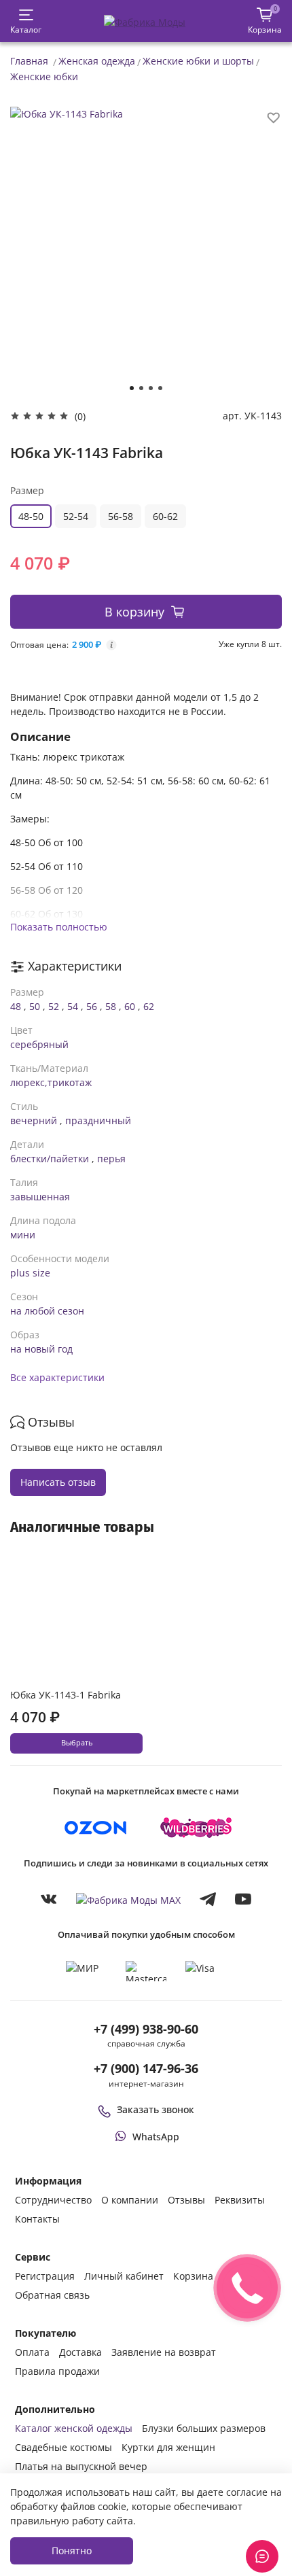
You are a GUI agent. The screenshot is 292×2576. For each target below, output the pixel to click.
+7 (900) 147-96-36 (146, 2068)
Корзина (193, 2276)
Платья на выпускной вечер (81, 2466)
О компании (130, 2200)
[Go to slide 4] (160, 388)
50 (35, 1006)
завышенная (40, 1197)
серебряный (39, 1044)
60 (130, 1006)
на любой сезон (47, 1311)
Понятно (72, 2551)
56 (92, 1006)
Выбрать (77, 1743)
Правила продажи (57, 2371)
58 (111, 1006)
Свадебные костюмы (63, 2447)
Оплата (32, 2352)
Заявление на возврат (164, 2352)
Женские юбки (44, 76)
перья (111, 1159)
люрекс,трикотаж (51, 1082)
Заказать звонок (156, 2109)
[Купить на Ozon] (96, 1828)
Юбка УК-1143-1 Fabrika (66, 1695)
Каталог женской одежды (74, 2428)
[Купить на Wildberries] (196, 1828)
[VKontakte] (49, 1899)
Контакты (37, 2219)
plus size (30, 1273)
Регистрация (45, 2276)
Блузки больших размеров (204, 2428)
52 (54, 1006)
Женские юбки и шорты (198, 61)
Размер (27, 490)
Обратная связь (52, 2295)
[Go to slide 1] (132, 388)
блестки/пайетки (50, 1159)
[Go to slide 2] (141, 388)
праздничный (98, 1120)
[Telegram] (208, 1899)
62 (149, 1006)
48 (16, 1006)
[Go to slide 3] (151, 388)
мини (23, 1235)
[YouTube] (243, 1899)
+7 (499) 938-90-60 (146, 2029)
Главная (29, 61)
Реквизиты (240, 2200)
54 (73, 1006)
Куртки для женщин (168, 2447)
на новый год (41, 1349)
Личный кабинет (124, 2276)
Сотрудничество (53, 2200)
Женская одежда (97, 61)
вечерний (34, 1120)
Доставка (80, 2352)
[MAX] (128, 1899)
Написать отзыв (58, 1482)
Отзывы (186, 2200)
